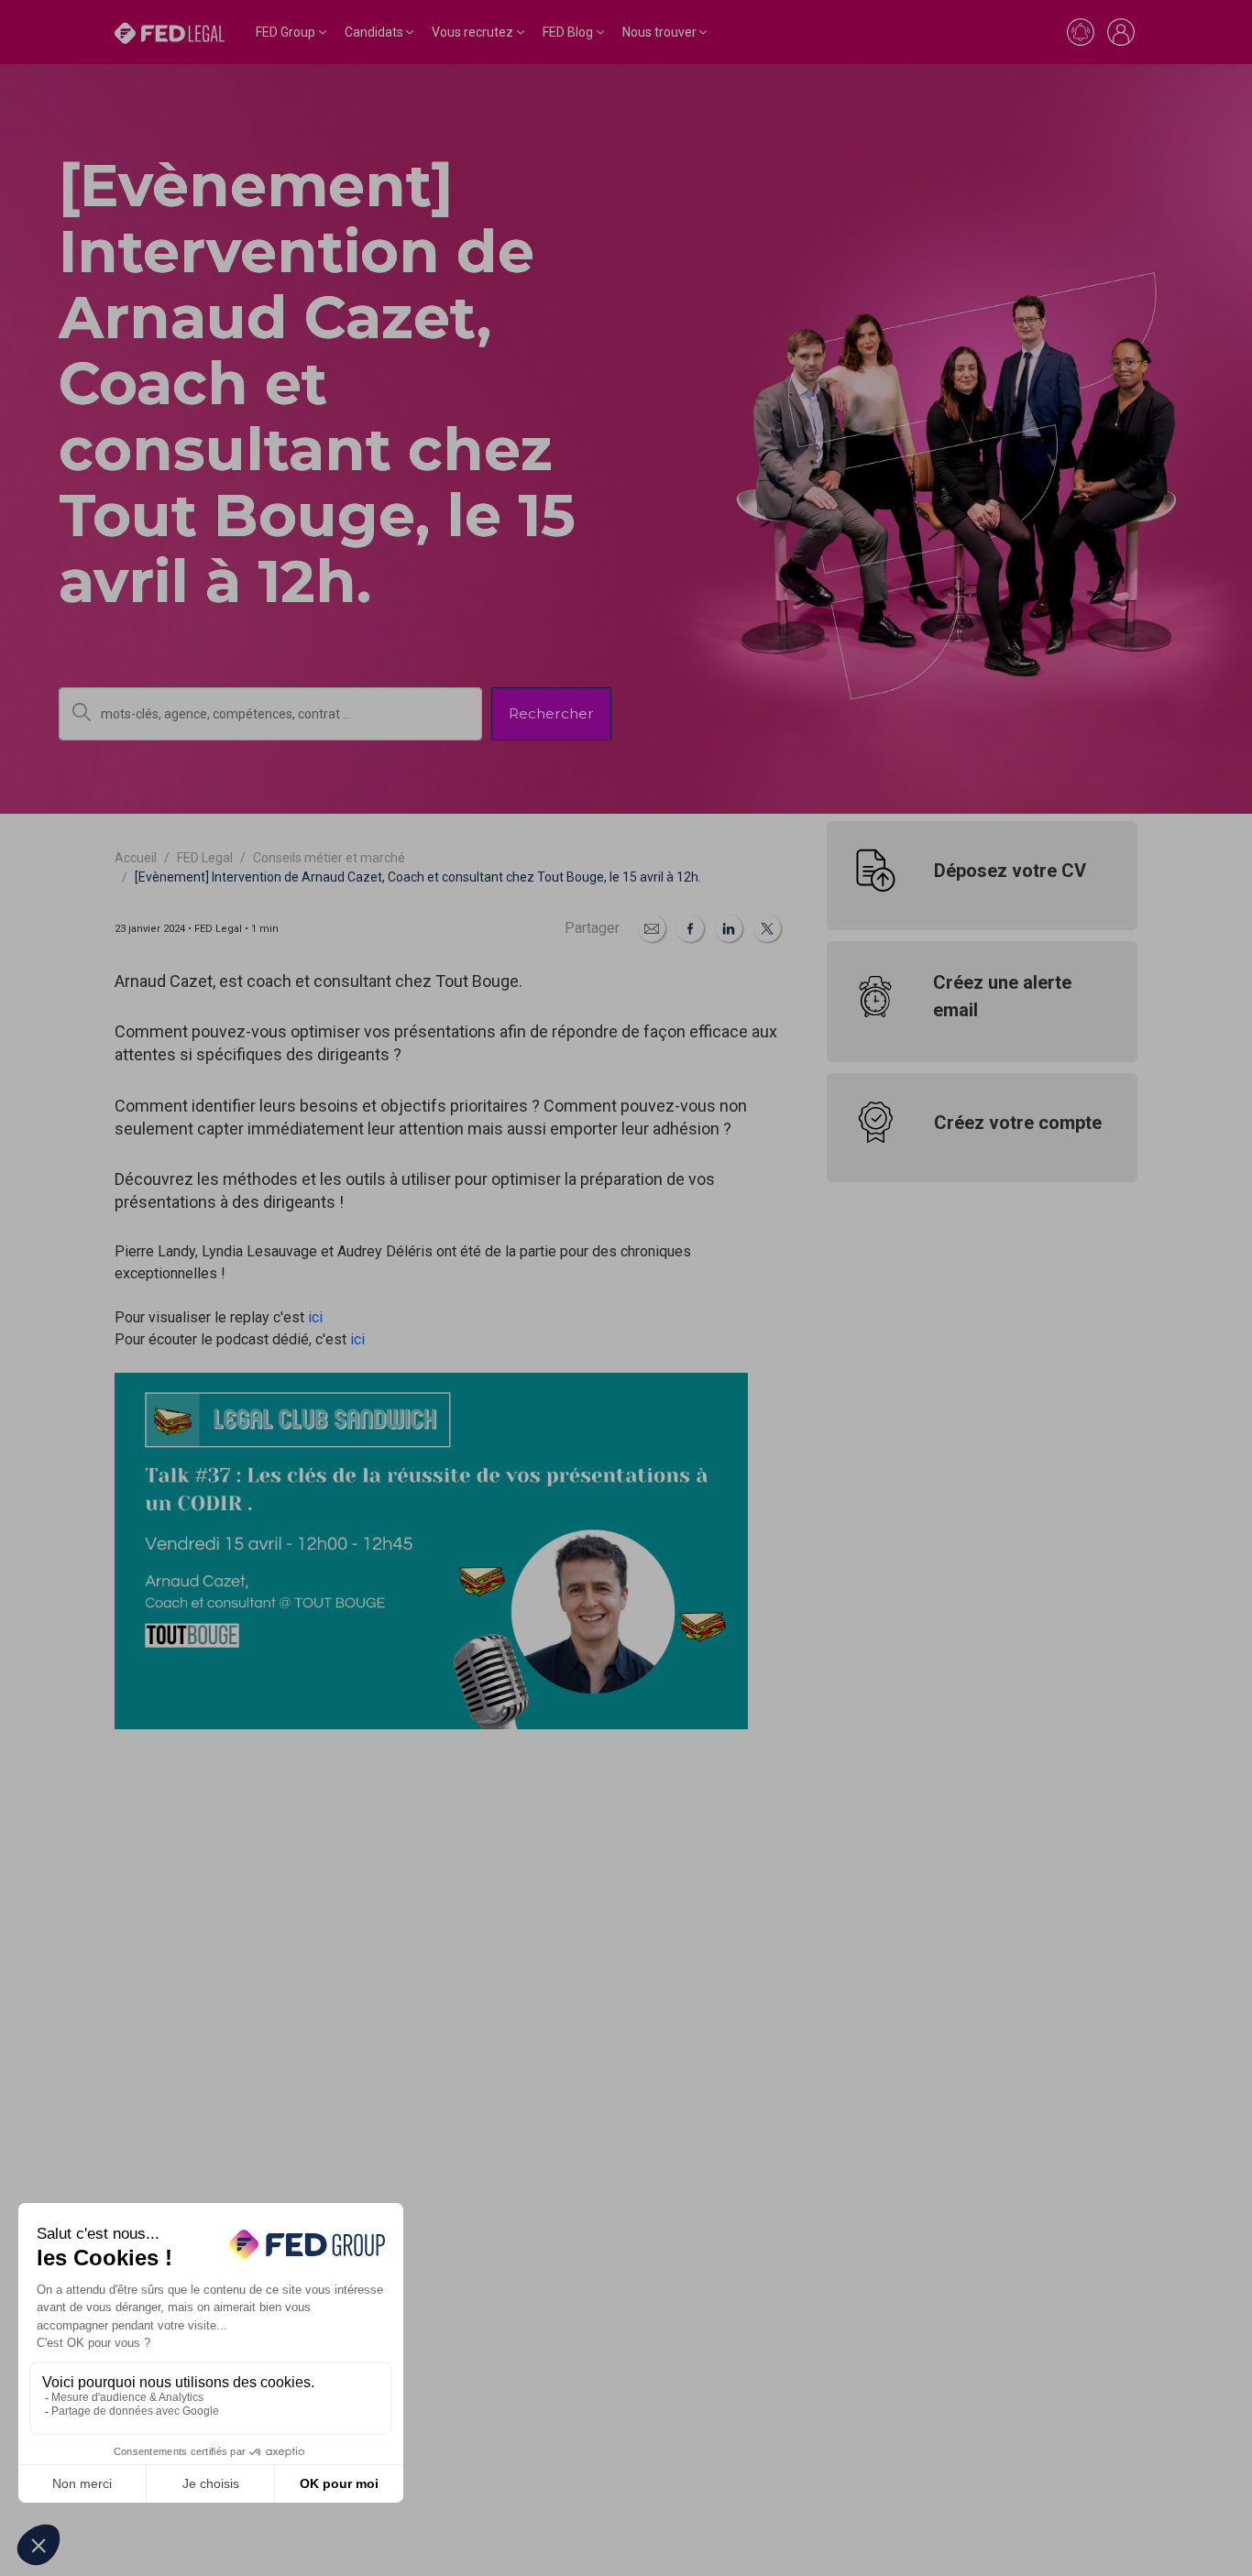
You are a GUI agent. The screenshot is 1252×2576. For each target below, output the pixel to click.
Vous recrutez (472, 32)
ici (315, 1317)
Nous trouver (659, 32)
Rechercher (551, 713)
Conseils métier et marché (329, 858)
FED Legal (205, 858)
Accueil (136, 858)
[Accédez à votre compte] (1121, 32)
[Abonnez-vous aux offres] (1081, 32)
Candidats (374, 32)
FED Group (286, 32)
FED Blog (568, 32)
